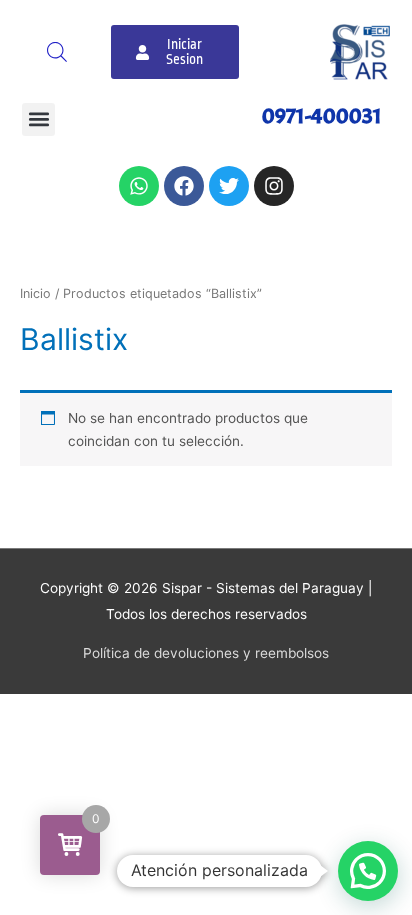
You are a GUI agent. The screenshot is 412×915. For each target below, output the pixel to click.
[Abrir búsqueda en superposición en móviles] (57, 52)
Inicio (35, 293)
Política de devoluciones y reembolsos (206, 653)
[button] (38, 119)
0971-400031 (322, 116)
